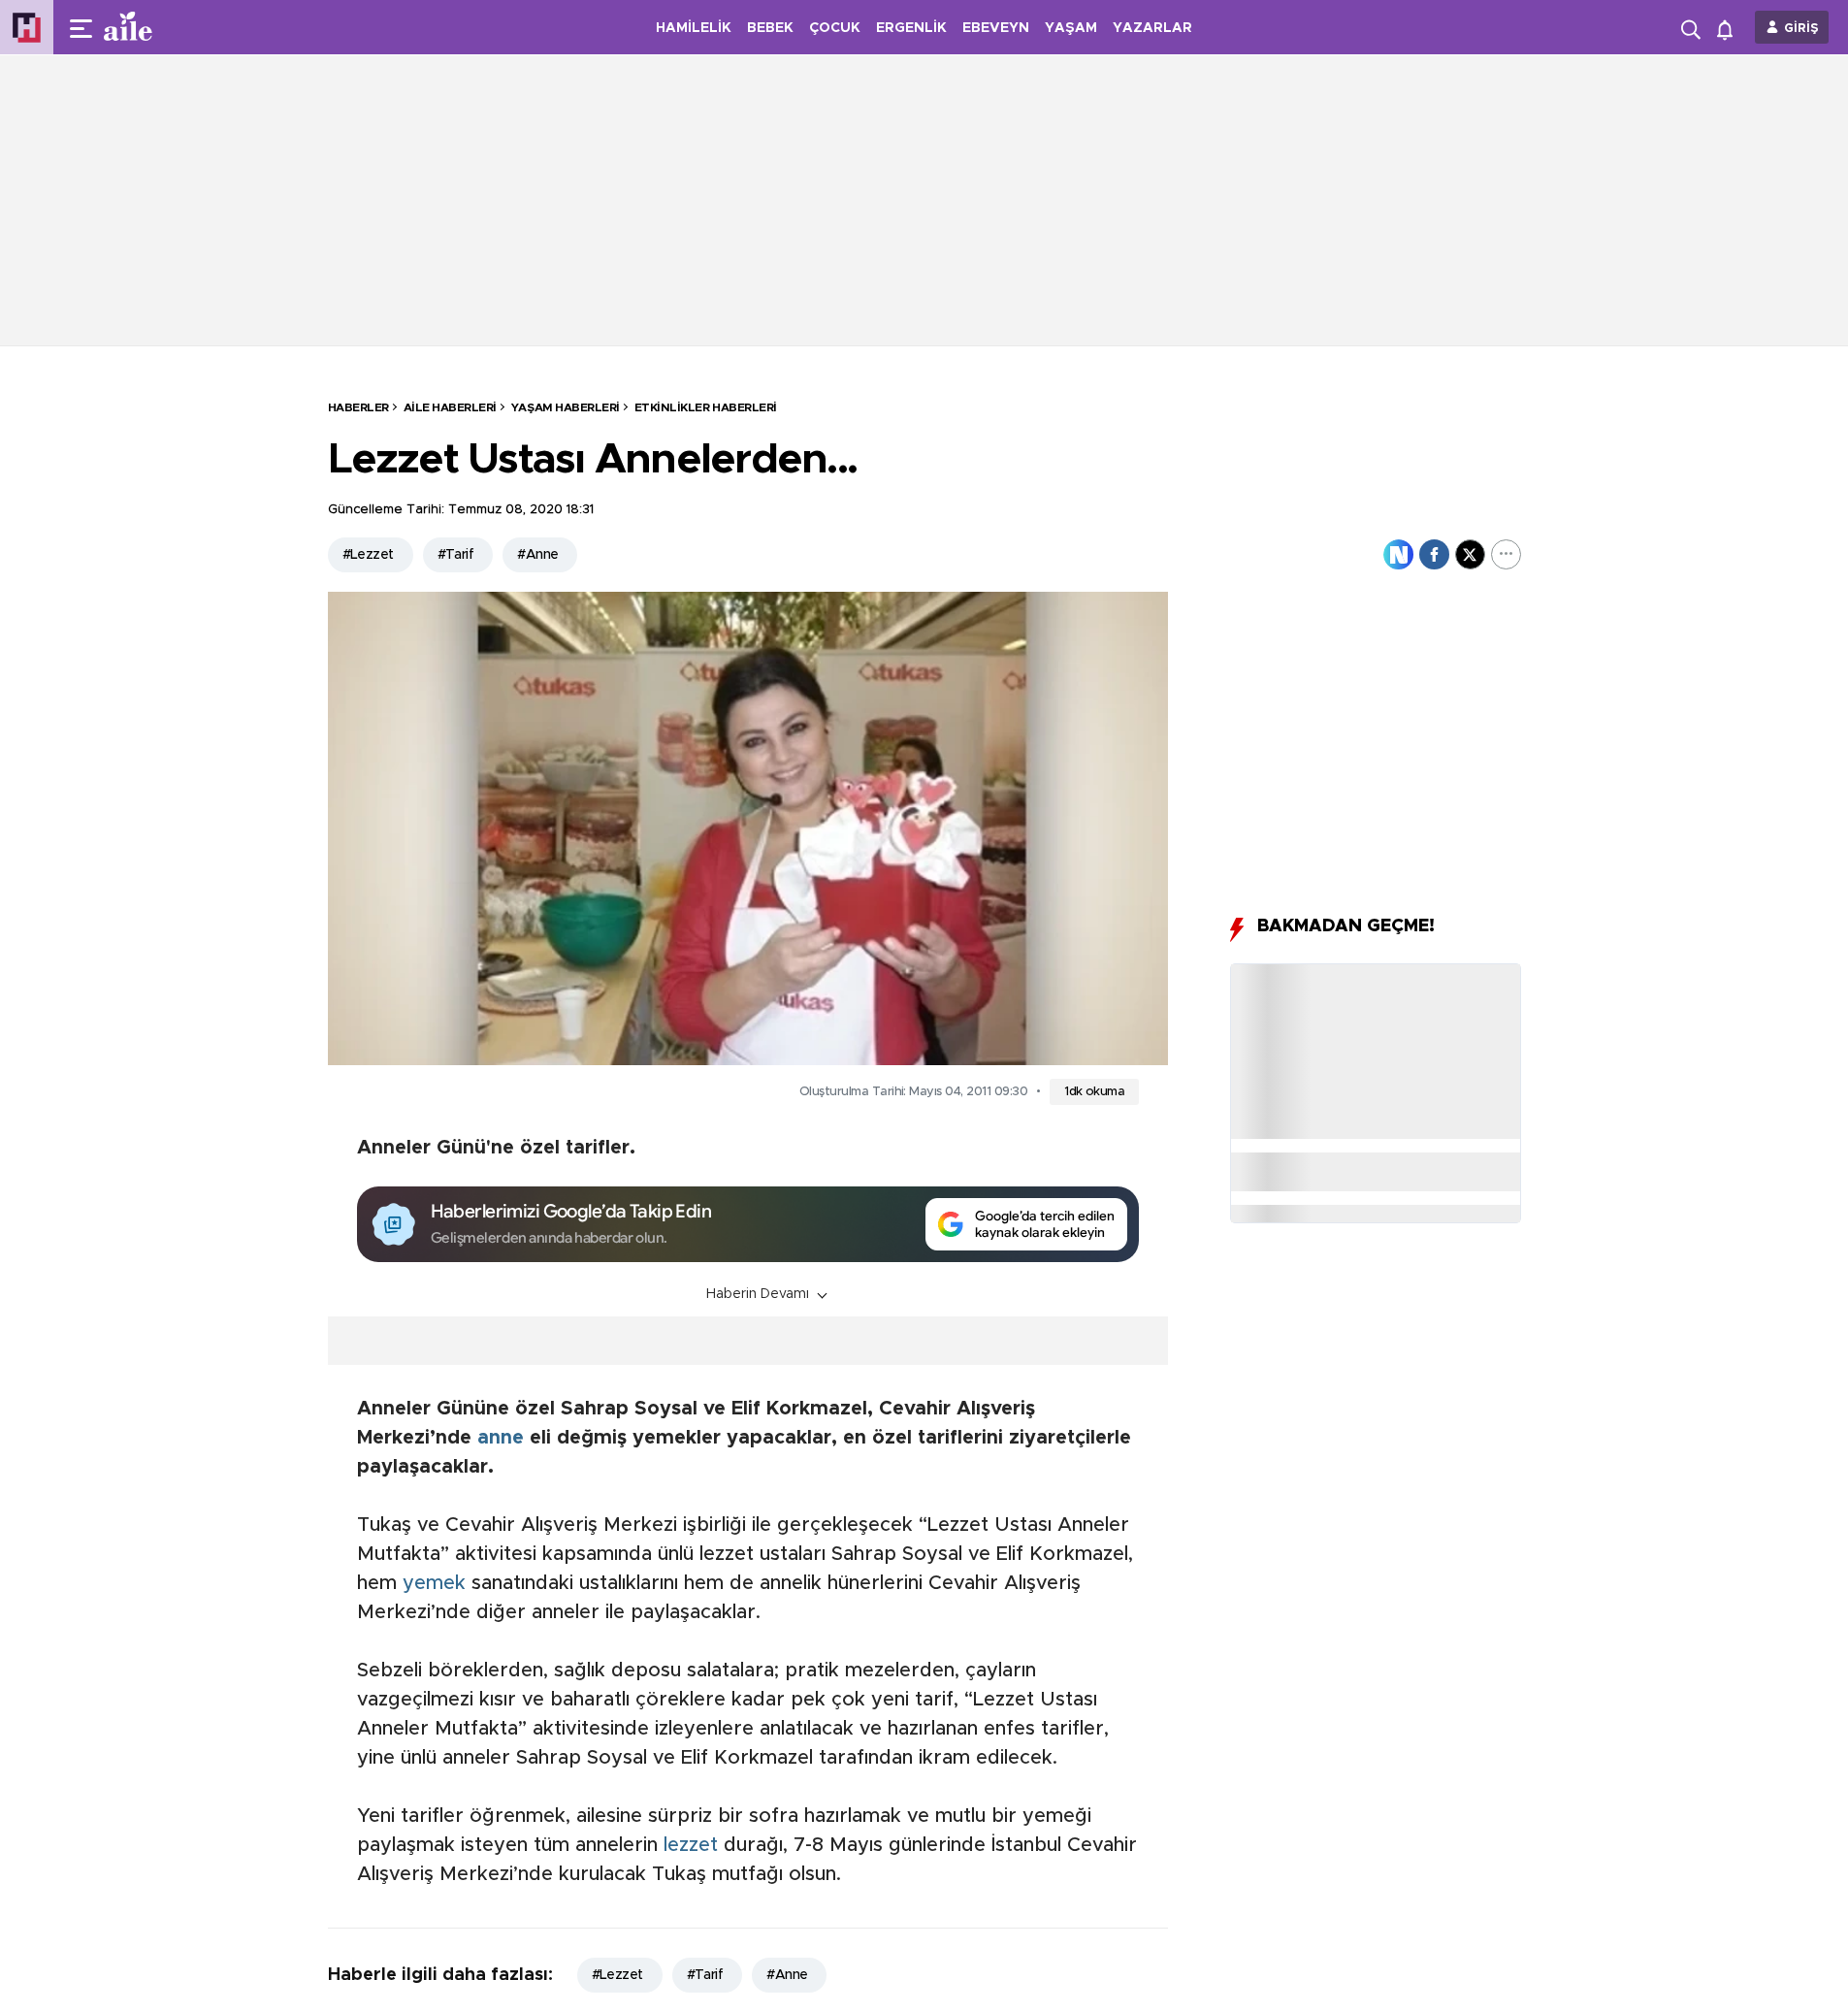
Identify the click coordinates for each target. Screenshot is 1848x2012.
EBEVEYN (996, 28)
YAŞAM (1071, 28)
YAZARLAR (1152, 28)
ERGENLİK (911, 28)
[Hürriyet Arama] (1693, 27)
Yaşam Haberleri (566, 407)
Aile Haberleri (450, 407)
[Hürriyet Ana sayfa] (27, 28)
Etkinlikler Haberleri (706, 407)
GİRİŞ (1801, 29)
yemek (434, 1583)
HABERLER (358, 407)
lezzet (691, 1845)
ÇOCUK (835, 28)
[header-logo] (167, 27)
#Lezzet (368, 555)
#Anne (537, 555)
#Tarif (456, 555)
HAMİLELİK (694, 28)
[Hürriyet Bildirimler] (1729, 28)
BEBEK (770, 28)
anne (501, 1438)
